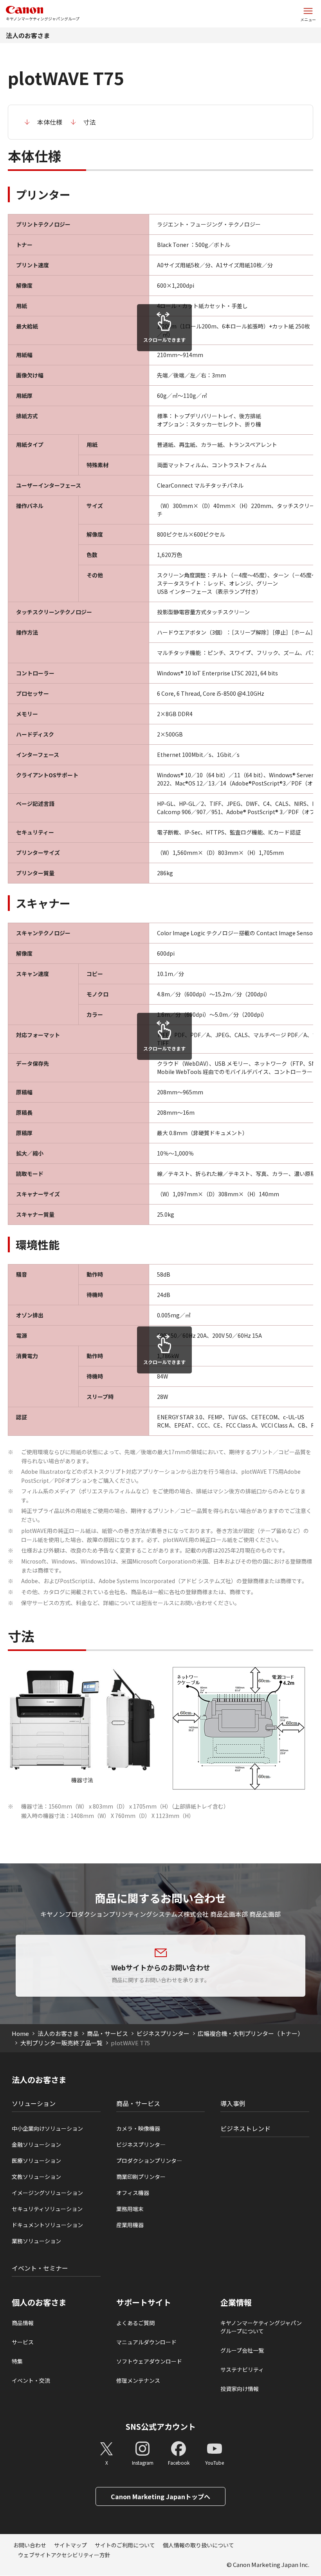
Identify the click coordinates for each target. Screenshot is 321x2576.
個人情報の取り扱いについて (198, 2545)
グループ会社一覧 (242, 2350)
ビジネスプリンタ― (141, 2144)
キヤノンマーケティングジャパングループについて (261, 2327)
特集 (17, 2361)
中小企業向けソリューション (47, 2128)
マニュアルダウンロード (146, 2342)
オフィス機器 (133, 2193)
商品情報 (23, 2323)
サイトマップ (70, 2545)
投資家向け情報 (240, 2389)
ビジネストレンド (245, 2128)
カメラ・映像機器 (138, 2128)
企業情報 (236, 2302)
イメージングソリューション (47, 2193)
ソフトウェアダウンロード (149, 2361)
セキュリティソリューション (47, 2209)
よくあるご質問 (135, 2323)
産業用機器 (130, 2225)
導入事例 (233, 2103)
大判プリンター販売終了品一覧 (61, 2043)
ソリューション (34, 2103)
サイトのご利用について (125, 2545)
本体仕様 (50, 122)
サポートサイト (144, 2302)
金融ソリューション (36, 2144)
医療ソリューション (36, 2161)
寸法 (90, 122)
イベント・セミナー (40, 2268)
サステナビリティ (242, 2369)
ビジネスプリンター (163, 2033)
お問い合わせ (30, 2545)
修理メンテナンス (138, 2380)
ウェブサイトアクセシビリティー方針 (64, 2555)
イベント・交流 (31, 2380)
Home (20, 2033)
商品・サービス (107, 2033)
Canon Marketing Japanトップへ (160, 2496)
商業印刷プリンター (141, 2177)
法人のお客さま (28, 35)
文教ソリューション (36, 2177)
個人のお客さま (39, 2302)
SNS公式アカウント (161, 2426)
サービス (23, 2342)
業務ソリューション (36, 2241)
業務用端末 (130, 2209)
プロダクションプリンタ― (149, 2161)
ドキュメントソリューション (47, 2225)
